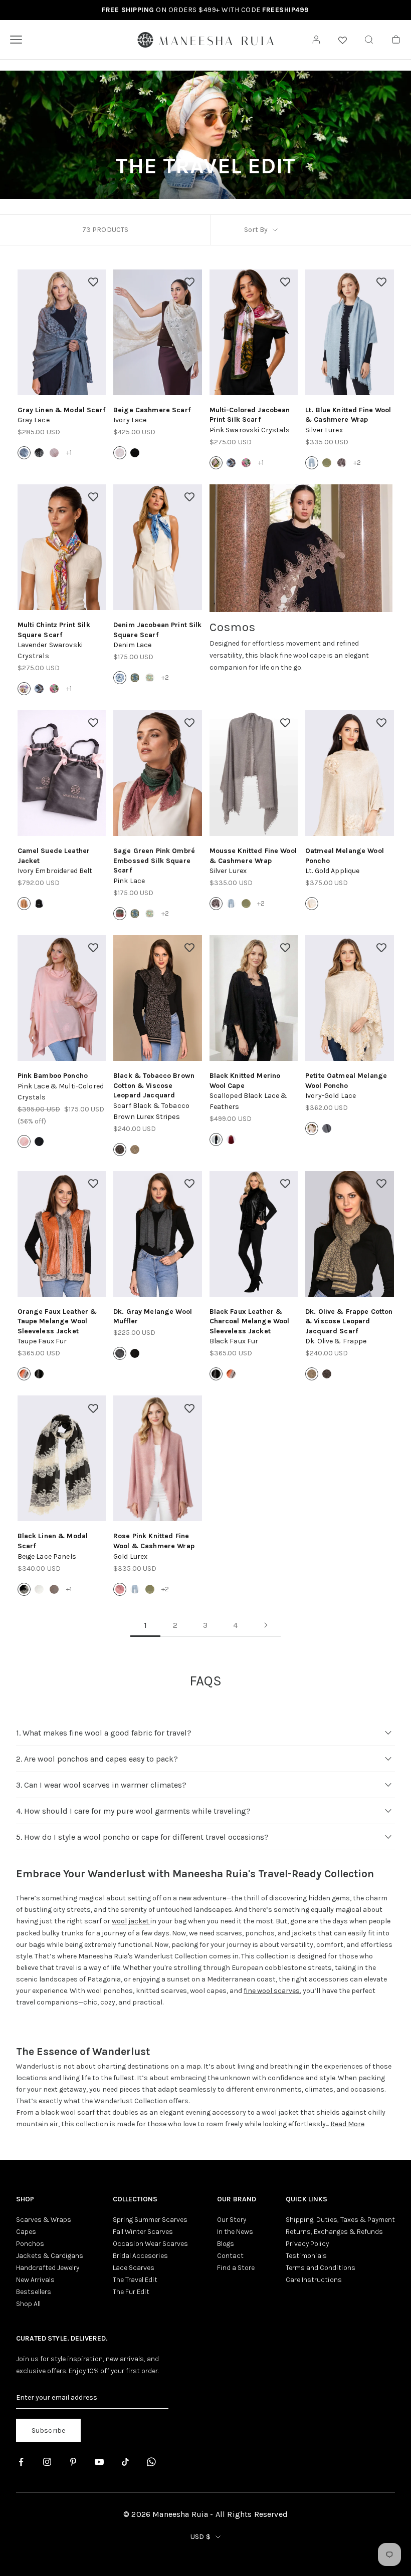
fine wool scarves (272, 1991)
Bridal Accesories (140, 2256)
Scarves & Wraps (44, 2220)
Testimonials (306, 2256)
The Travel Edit (135, 2280)
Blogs (226, 2244)
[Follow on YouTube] (99, 2462)
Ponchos (30, 2244)
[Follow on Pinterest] (73, 2462)
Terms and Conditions (321, 2268)
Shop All (28, 2304)
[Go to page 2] (266, 1625)
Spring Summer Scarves (150, 2220)
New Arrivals (35, 2280)
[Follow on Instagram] (47, 2462)
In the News (235, 2232)
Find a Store (236, 2268)
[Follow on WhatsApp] (151, 2462)
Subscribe (48, 2430)
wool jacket (131, 1921)
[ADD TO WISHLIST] (93, 282)
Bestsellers (34, 2292)
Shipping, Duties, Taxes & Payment (340, 2220)
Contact (230, 2256)
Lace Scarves (134, 2268)
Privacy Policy (307, 2244)
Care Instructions (314, 2280)
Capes (26, 2232)
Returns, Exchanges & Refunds (334, 2232)
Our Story (232, 2220)
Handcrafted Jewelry (48, 2268)
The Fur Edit (131, 2292)
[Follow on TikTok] (125, 2462)
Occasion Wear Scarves (150, 2244)
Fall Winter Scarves (143, 2232)
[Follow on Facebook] (21, 2462)
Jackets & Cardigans (50, 2256)
